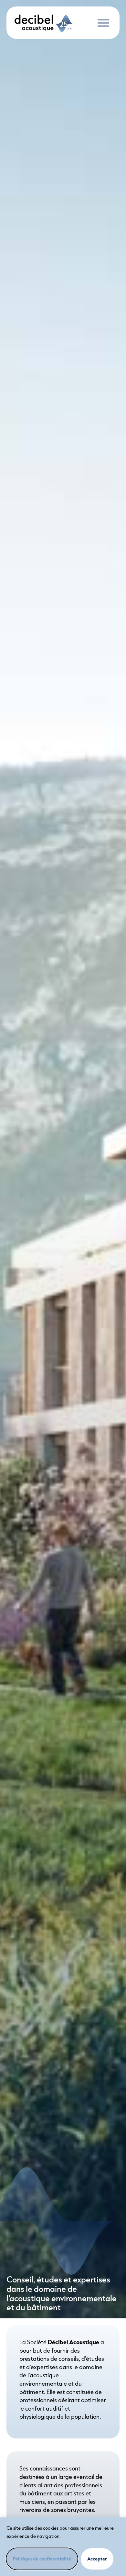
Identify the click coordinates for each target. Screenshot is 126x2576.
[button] (103, 23)
